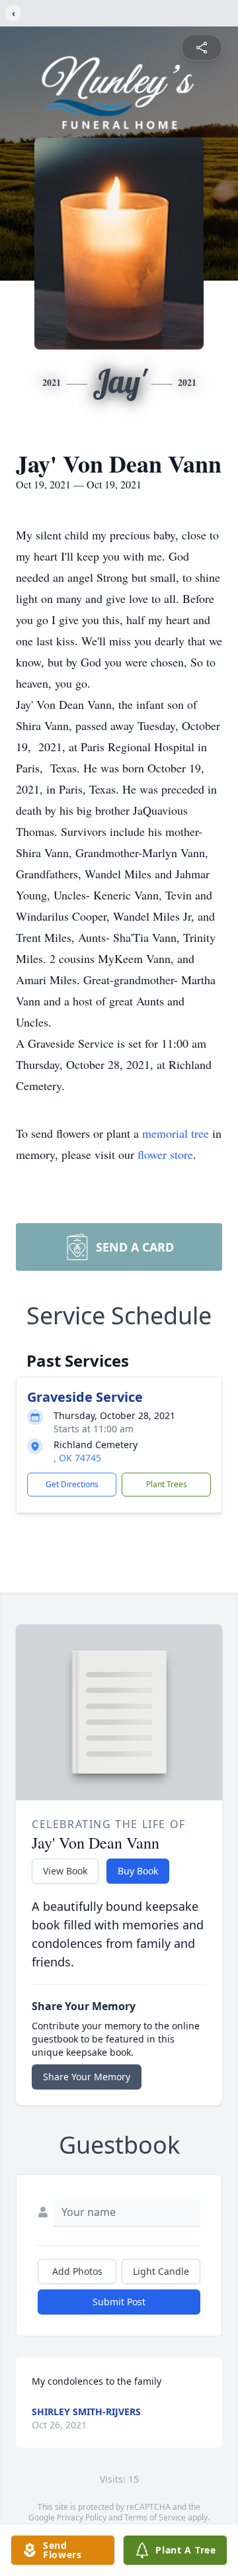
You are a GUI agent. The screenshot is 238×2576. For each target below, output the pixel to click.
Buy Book (138, 1871)
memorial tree (176, 1133)
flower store (165, 1154)
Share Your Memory (87, 2077)
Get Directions (72, 1484)
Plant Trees (167, 1484)
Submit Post (119, 2302)
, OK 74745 (77, 1458)
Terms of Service (155, 2517)
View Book (65, 1871)
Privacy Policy (82, 2517)
